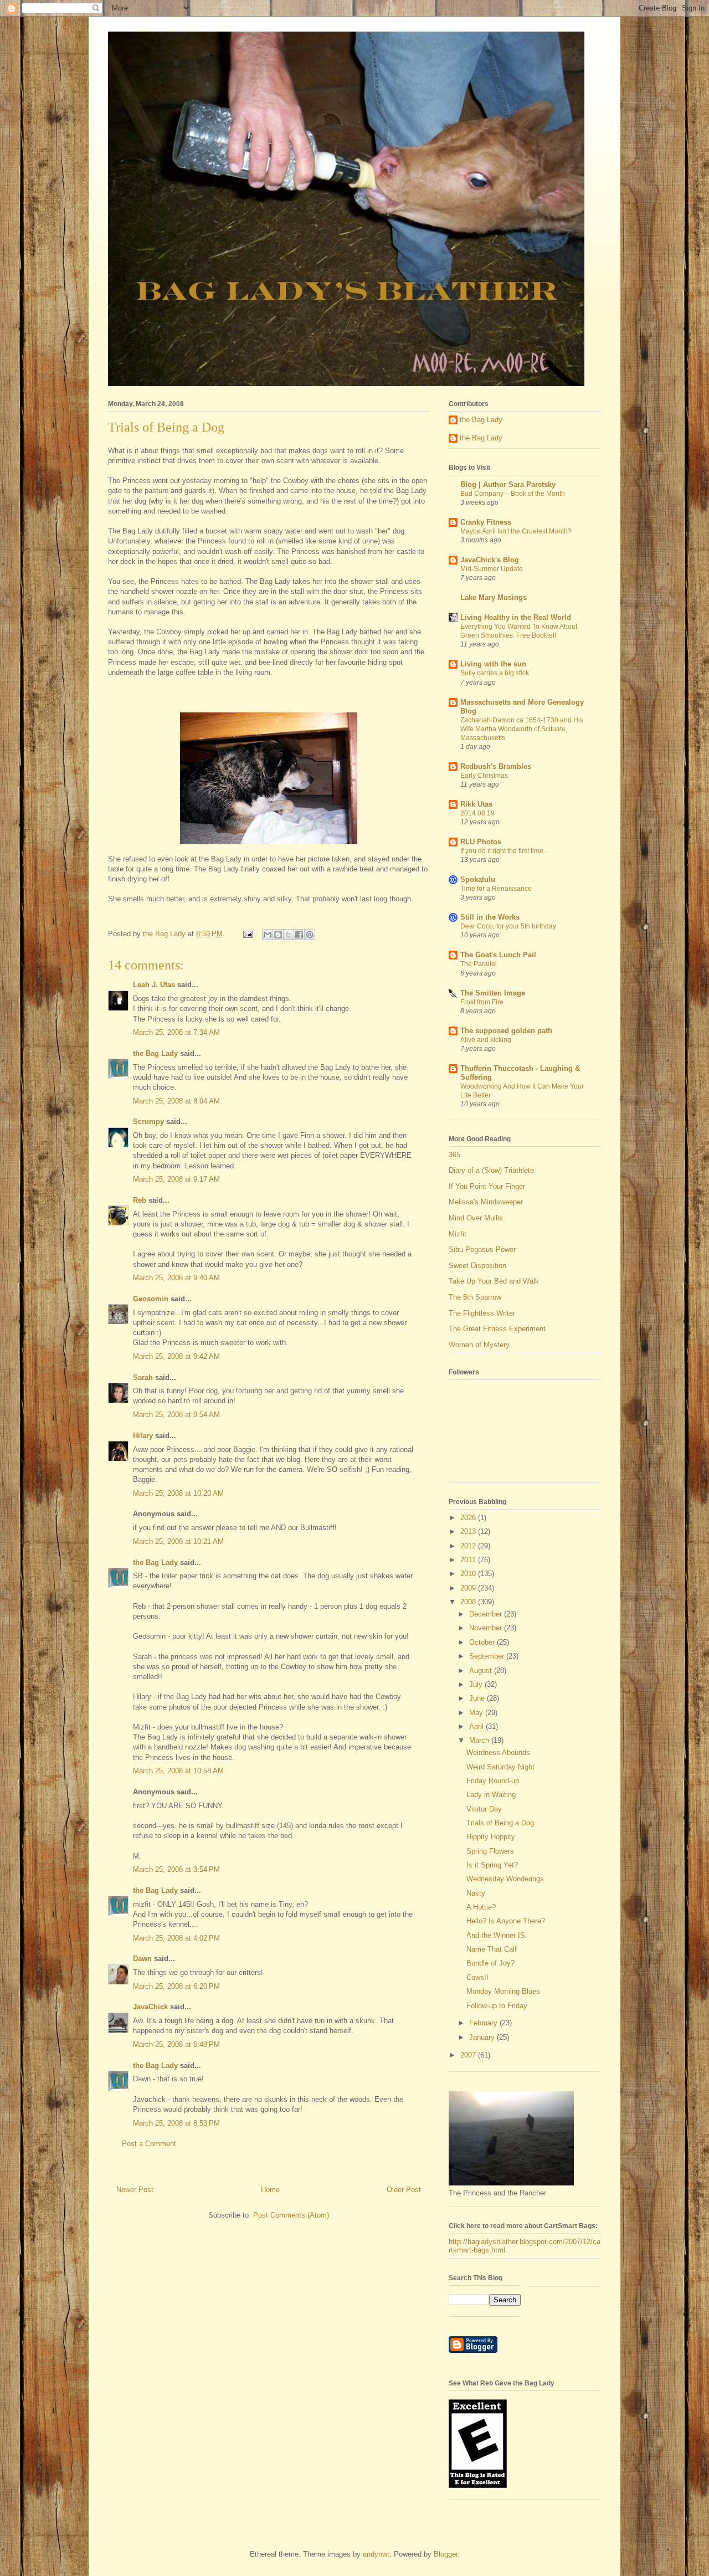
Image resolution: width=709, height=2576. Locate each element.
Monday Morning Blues (503, 1991)
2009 (469, 1588)
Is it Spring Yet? (492, 1865)
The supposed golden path (506, 1031)
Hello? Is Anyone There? (506, 1921)
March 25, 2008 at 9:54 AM (176, 1415)
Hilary (143, 1436)
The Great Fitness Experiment (497, 1329)
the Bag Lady (155, 1053)
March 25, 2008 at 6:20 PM (176, 1986)
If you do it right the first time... (504, 851)
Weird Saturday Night (500, 1767)
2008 (469, 1602)
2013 (469, 1531)
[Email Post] (247, 934)
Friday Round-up (493, 1781)
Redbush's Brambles (496, 766)
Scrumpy (148, 1122)
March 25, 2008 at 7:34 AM (176, 1032)
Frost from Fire (482, 1002)
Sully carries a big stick (495, 673)
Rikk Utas (476, 804)
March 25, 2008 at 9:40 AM (176, 1278)
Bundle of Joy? (490, 1963)
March (480, 1740)
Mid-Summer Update (492, 569)
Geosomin (151, 1299)
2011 (469, 1560)
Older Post (404, 2190)
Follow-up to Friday (497, 2006)
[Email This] (268, 935)
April (477, 1726)
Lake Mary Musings (494, 597)
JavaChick (150, 2007)
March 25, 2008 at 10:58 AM (178, 1771)
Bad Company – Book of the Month (513, 494)
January (483, 2037)
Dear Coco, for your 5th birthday (508, 926)
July (477, 1684)
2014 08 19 (477, 813)
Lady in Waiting (491, 1795)
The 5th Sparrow (475, 1297)
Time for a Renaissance (496, 889)
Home (270, 2190)
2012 (469, 1546)
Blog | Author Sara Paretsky (508, 484)
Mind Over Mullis (476, 1218)
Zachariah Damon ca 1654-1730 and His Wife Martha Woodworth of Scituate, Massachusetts (522, 729)
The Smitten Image (493, 993)
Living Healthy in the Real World (516, 617)
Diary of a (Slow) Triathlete (491, 1170)
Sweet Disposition (477, 1266)
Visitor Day (484, 1809)
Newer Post (135, 2190)
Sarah (143, 1377)
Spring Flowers (490, 1851)
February (484, 2023)
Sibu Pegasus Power (482, 1249)
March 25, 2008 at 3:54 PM (176, 1869)
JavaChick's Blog (490, 560)
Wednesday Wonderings (505, 1879)
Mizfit (458, 1234)
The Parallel (479, 964)
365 (454, 1155)
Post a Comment (149, 2144)
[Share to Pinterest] (310, 935)
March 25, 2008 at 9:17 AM (176, 1179)
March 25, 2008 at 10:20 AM (178, 1493)
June (478, 1698)
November (487, 1628)
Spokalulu (478, 879)
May (477, 1713)
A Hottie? (481, 1907)
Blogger (446, 2554)
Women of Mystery (479, 1345)
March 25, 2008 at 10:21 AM (178, 1541)
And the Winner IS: (497, 1935)
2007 (469, 2055)
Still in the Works (490, 917)
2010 (469, 1574)
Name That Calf (492, 1949)
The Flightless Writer (482, 1313)
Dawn (142, 1959)
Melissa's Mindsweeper (486, 1202)
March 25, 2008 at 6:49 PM (176, 2044)
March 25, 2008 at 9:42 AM (176, 1356)
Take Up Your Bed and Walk (494, 1281)
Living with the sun (493, 664)
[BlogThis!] (278, 935)
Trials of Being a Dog (500, 1823)
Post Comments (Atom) (291, 2215)
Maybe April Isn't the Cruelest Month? (516, 531)
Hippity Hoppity (491, 1837)
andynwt (376, 2554)
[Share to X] (289, 935)
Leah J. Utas (154, 985)
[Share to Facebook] (299, 935)
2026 (469, 1518)
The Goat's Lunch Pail (498, 955)
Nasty (476, 1893)
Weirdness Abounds (498, 1753)
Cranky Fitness (486, 522)
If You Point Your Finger (487, 1186)
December (487, 1614)
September (488, 1656)
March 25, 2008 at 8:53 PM (176, 2123)
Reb (140, 1200)
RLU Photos (481, 842)
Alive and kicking (486, 1040)
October (483, 1642)
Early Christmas (484, 776)
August (482, 1671)
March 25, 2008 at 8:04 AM (176, 1101)
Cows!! (477, 1977)
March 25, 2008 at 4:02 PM (176, 1938)
